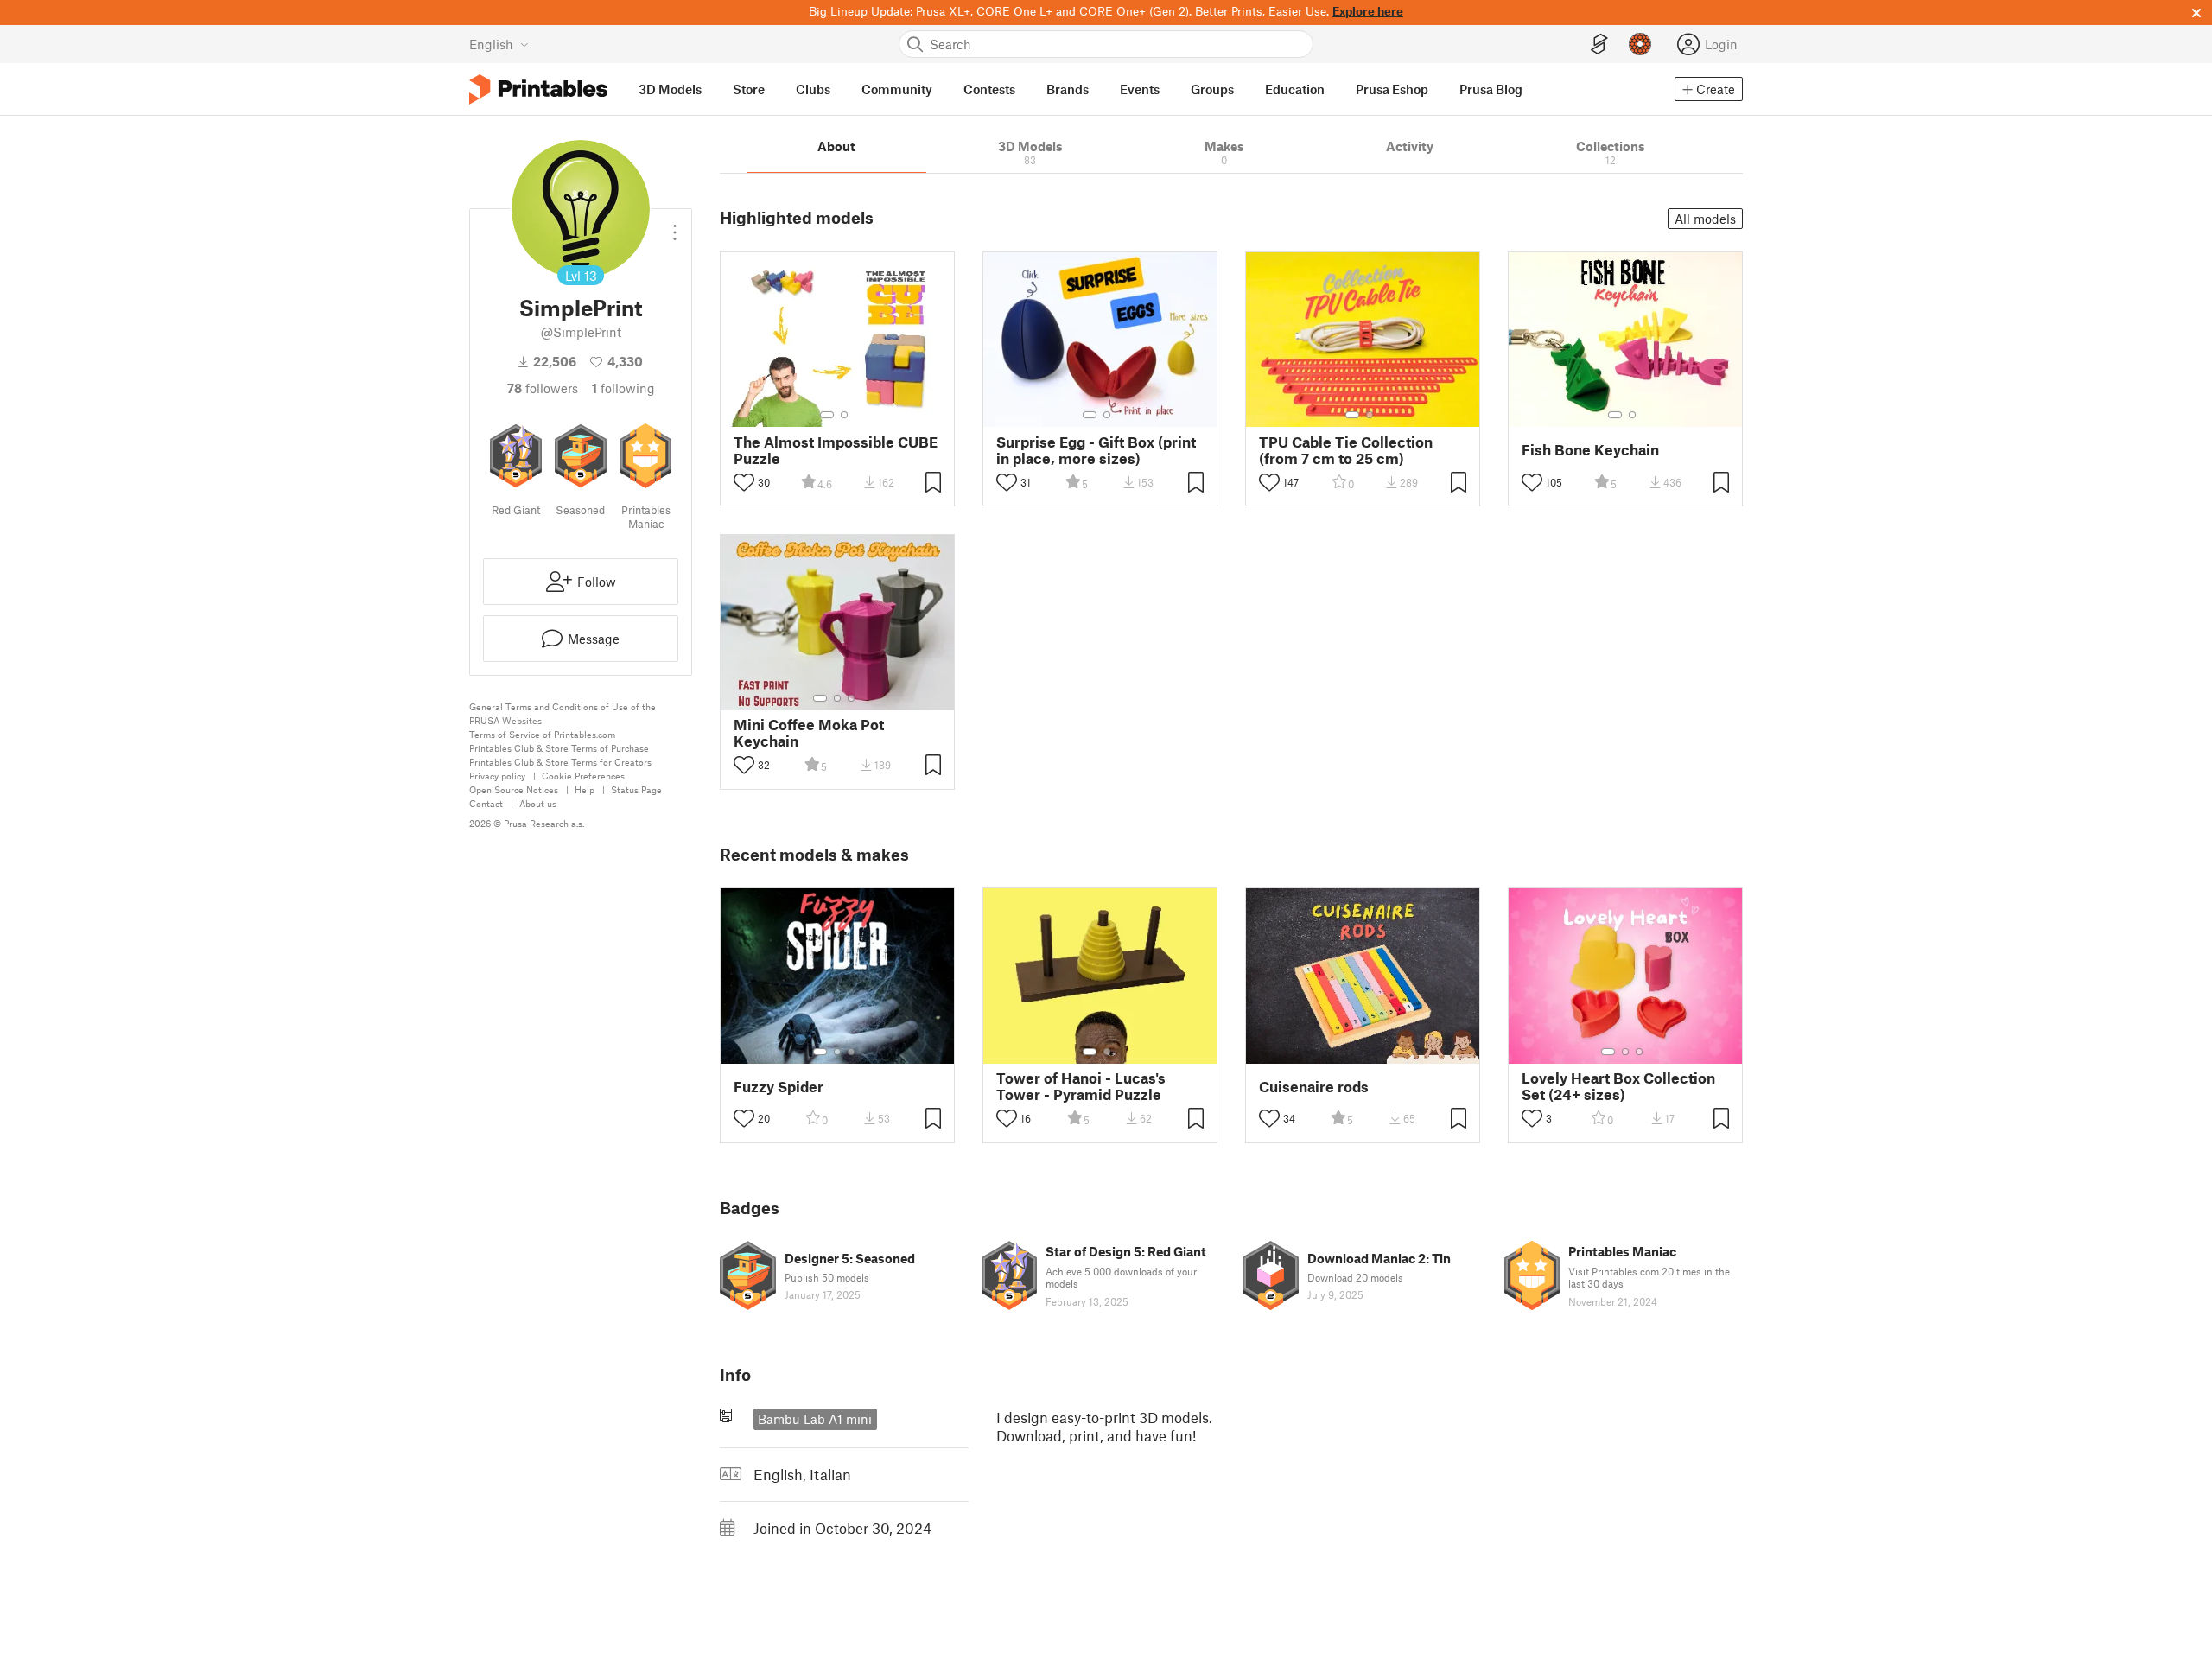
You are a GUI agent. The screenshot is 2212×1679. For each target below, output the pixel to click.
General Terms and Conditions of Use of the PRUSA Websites (563, 713)
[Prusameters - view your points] (1640, 44)
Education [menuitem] (1295, 89)
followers (543, 388)
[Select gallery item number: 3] (851, 698)
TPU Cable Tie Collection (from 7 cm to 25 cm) (1346, 450)
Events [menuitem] (1140, 89)
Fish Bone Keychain (1590, 450)
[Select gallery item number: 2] (844, 415)
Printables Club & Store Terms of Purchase (559, 748)
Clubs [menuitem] (813, 89)
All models (1705, 219)
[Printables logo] (538, 89)
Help (585, 789)
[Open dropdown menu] (675, 226)
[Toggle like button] (744, 482)
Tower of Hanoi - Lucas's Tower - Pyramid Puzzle (1081, 1086)
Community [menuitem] (897, 89)
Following (623, 388)
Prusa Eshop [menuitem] (1392, 89)
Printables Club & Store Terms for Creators (560, 762)
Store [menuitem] (749, 89)
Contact (486, 803)
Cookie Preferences (583, 776)
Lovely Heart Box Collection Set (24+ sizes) (1618, 1086)
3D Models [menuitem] (670, 89)
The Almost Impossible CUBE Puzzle (836, 450)
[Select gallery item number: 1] (827, 415)
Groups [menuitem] (1212, 89)
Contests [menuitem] (989, 89)
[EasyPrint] (1599, 45)
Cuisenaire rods (1314, 1087)
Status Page (636, 789)
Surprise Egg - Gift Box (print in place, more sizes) (1096, 450)
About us (538, 803)
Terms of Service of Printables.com (542, 734)
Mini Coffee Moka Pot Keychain (809, 733)
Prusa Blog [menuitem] (1491, 89)
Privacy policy (497, 776)
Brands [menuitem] (1068, 89)
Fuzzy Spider (779, 1087)
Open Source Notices (514, 789)
